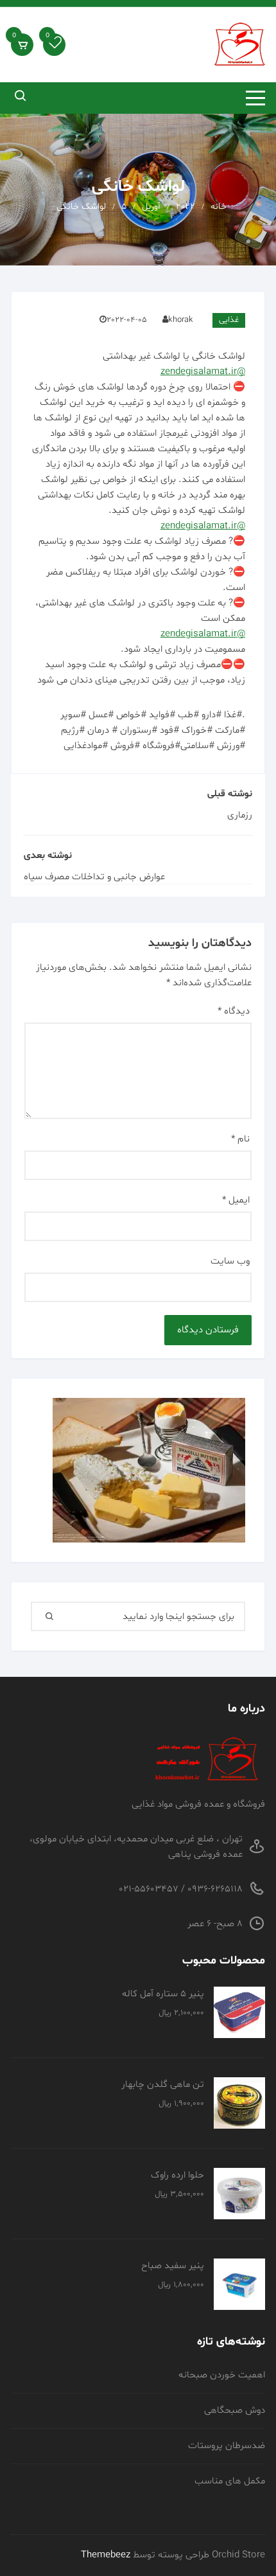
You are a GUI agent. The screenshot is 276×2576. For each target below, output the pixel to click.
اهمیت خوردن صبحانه (222, 2375)
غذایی (229, 320)
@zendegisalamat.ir (203, 372)
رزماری (240, 815)
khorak (181, 320)
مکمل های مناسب (230, 2481)
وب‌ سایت (230, 1261)
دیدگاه (234, 1011)
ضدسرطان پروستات (227, 2446)
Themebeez (106, 2555)
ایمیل (236, 1200)
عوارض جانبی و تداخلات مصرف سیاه (94, 877)
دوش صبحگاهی (235, 2411)
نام (240, 1139)
